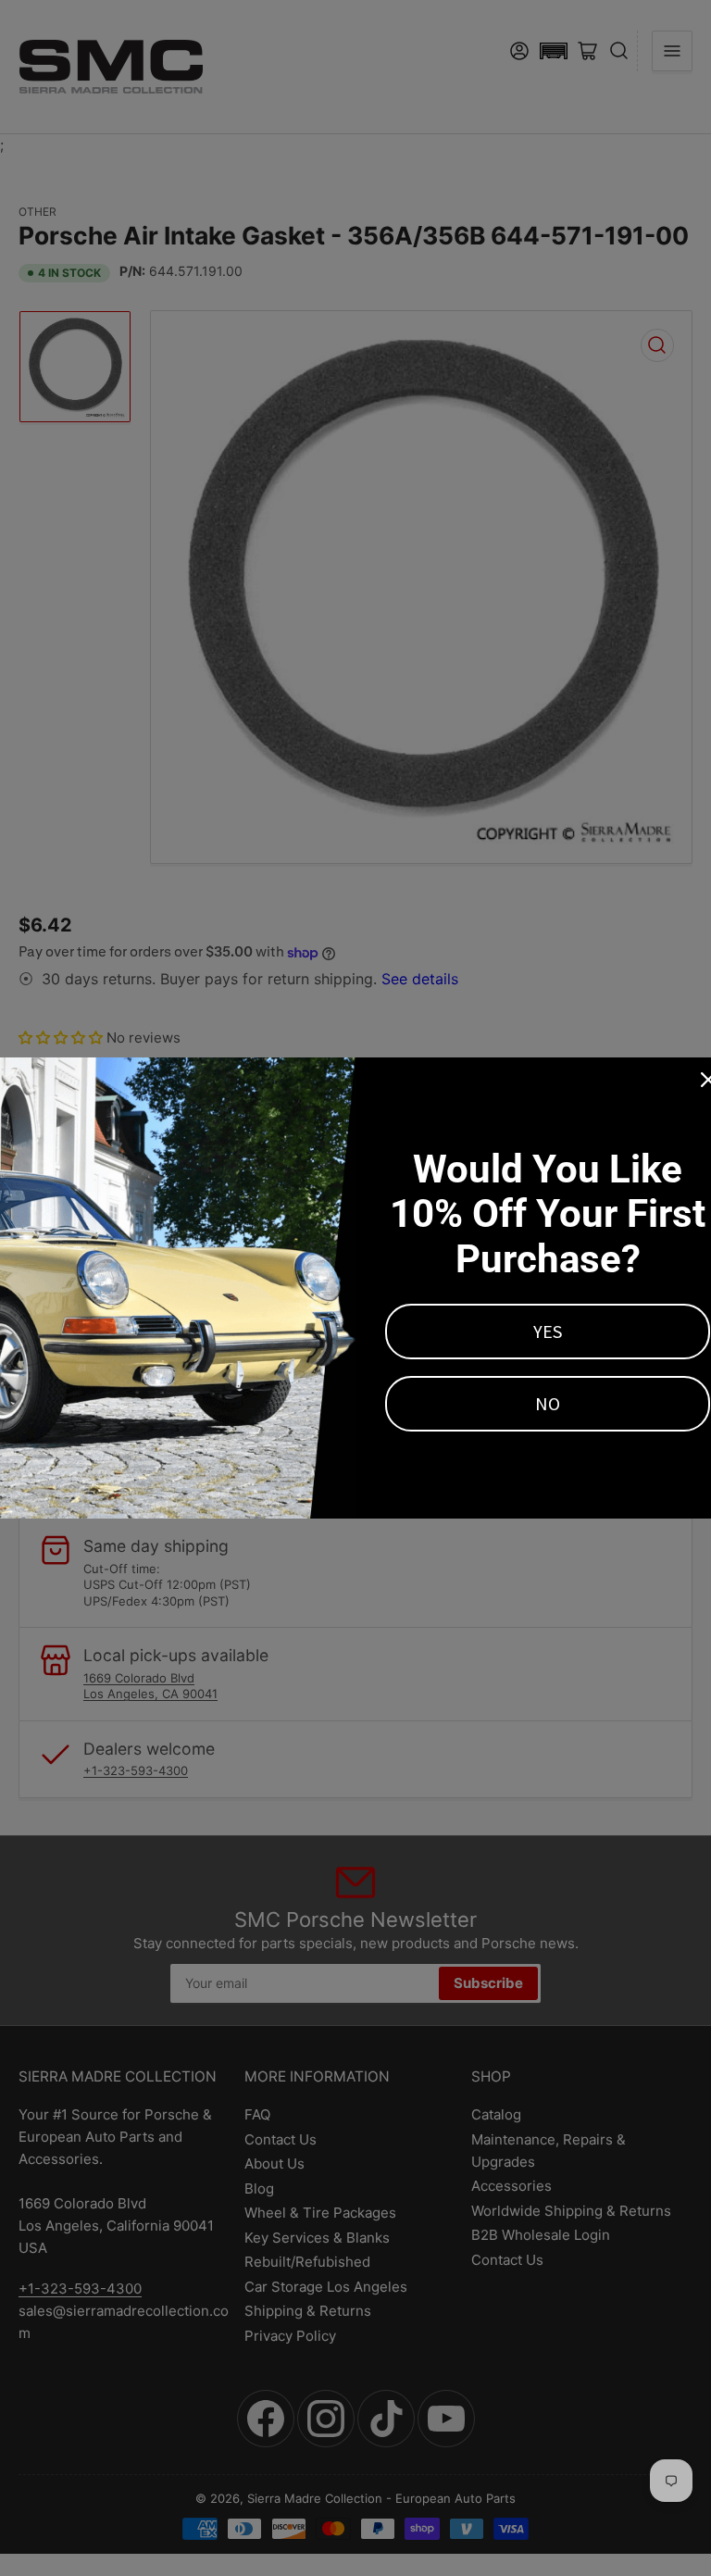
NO (548, 1403)
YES (548, 1331)
